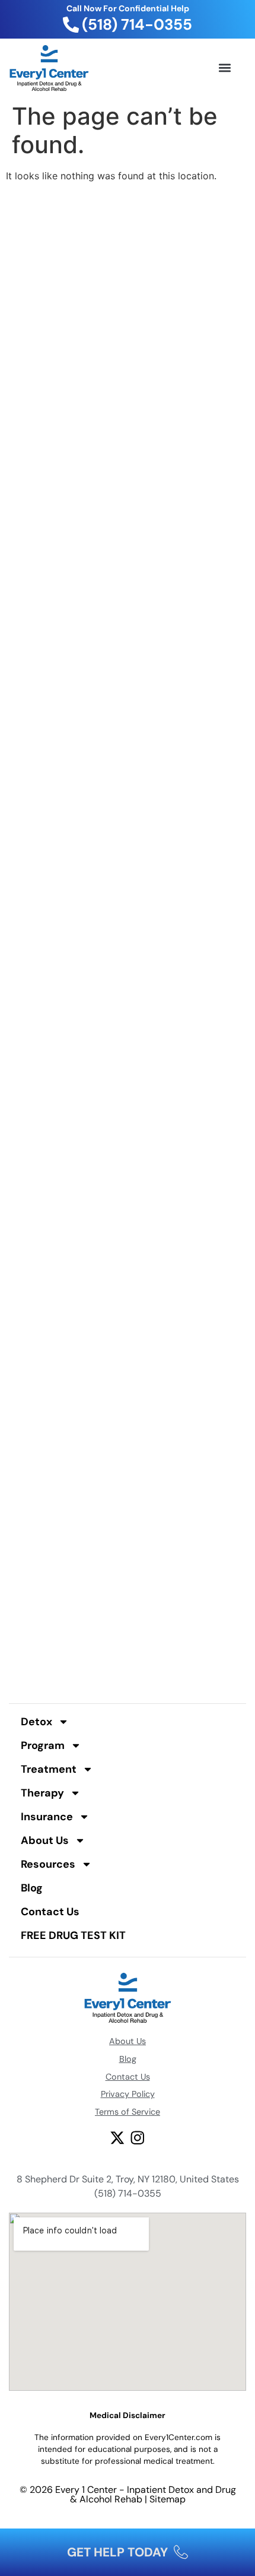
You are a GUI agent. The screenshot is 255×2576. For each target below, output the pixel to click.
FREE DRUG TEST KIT (73, 1935)
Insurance (47, 1817)
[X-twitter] (117, 2138)
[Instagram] (138, 2138)
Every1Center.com (179, 2437)
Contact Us (50, 1912)
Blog (32, 1888)
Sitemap (168, 2499)
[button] (224, 68)
